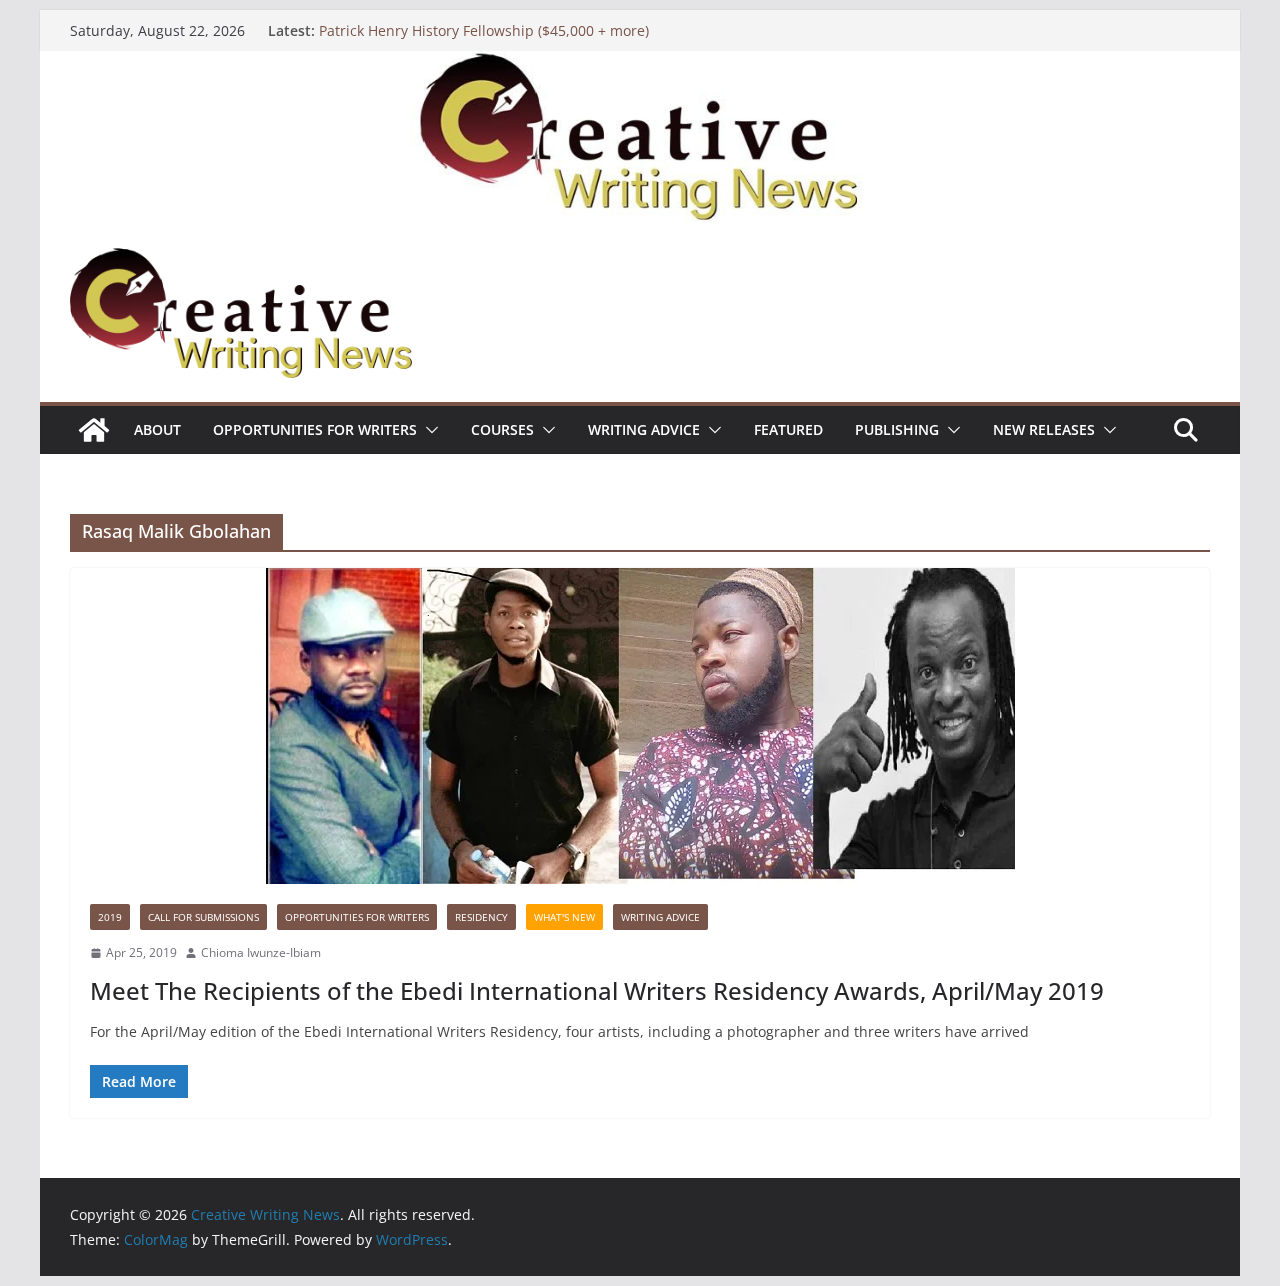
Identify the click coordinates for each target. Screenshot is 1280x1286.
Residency (481, 917)
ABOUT (157, 429)
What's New (564, 917)
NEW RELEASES (1044, 429)
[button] (428, 430)
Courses (502, 429)
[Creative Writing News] (640, 65)
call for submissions (203, 917)
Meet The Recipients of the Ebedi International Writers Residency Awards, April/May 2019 (597, 990)
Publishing (897, 429)
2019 (110, 917)
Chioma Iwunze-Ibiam (261, 952)
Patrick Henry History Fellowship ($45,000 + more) (484, 30)
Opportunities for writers (315, 429)
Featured (788, 429)
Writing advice (644, 429)
